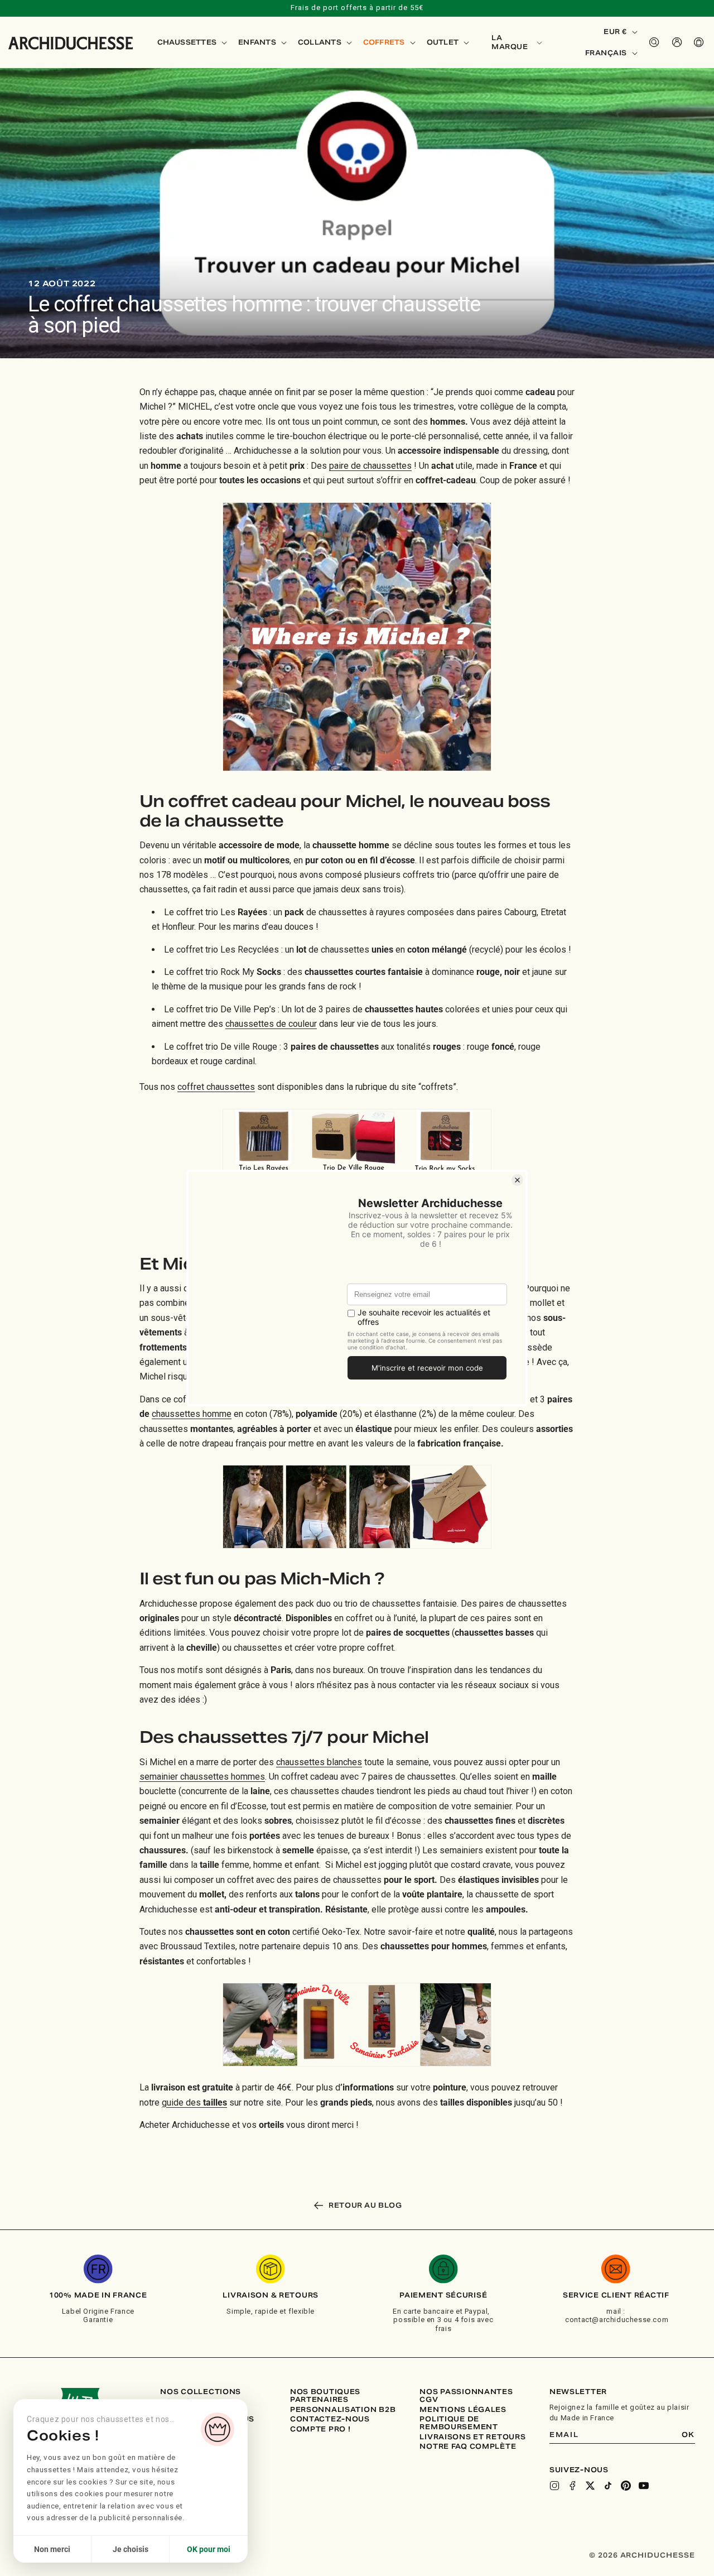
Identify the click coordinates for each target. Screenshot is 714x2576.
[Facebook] (572, 2486)
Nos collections (201, 2392)
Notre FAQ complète (468, 2447)
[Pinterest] (626, 2486)
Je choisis (131, 2549)
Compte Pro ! (320, 2429)
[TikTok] (608, 2486)
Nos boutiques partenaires (325, 2395)
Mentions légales (463, 2410)
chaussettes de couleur (271, 1024)
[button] (191, 42)
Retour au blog (365, 2205)
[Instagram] (554, 2486)
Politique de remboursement (459, 2423)
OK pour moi (209, 2549)
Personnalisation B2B (343, 2410)
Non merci (52, 2549)
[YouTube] (644, 2486)
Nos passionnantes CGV (466, 2395)
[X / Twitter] (590, 2486)
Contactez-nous (330, 2419)
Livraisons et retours (472, 2437)
